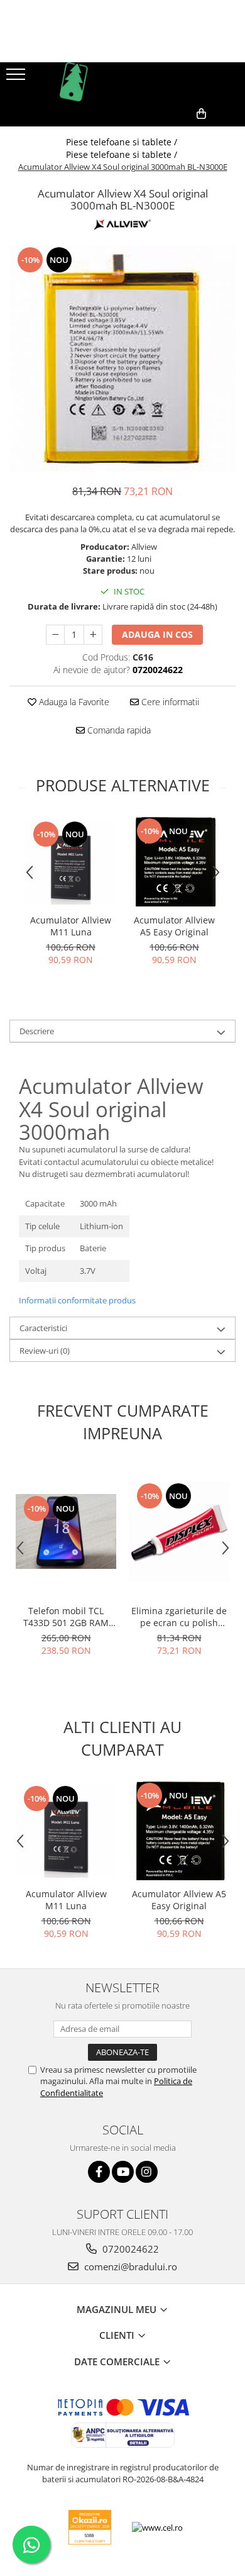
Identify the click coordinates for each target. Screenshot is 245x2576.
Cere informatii (169, 702)
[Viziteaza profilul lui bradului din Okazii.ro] (90, 2527)
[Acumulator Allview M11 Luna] (71, 862)
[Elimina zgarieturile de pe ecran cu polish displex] (179, 1532)
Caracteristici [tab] (43, 1328)
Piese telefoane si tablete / (123, 142)
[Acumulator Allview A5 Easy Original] (174, 862)
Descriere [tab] (37, 1031)
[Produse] (17, 78)
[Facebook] (99, 2172)
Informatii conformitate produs (77, 1300)
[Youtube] (123, 2172)
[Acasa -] (122, 82)
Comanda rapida (118, 730)
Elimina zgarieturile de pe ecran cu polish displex (179, 1617)
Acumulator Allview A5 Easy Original (174, 926)
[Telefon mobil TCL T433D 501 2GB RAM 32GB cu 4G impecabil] (66, 1532)
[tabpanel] (122, 359)
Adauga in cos (157, 634)
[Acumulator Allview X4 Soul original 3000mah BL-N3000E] (122, 359)
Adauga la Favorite (73, 702)
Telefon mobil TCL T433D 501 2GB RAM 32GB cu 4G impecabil (66, 1617)
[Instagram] (147, 2172)
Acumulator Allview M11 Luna (71, 926)
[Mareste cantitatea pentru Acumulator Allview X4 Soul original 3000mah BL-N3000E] (93, 635)
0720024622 (129, 2249)
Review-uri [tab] (45, 1351)
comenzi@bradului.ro (129, 2267)
